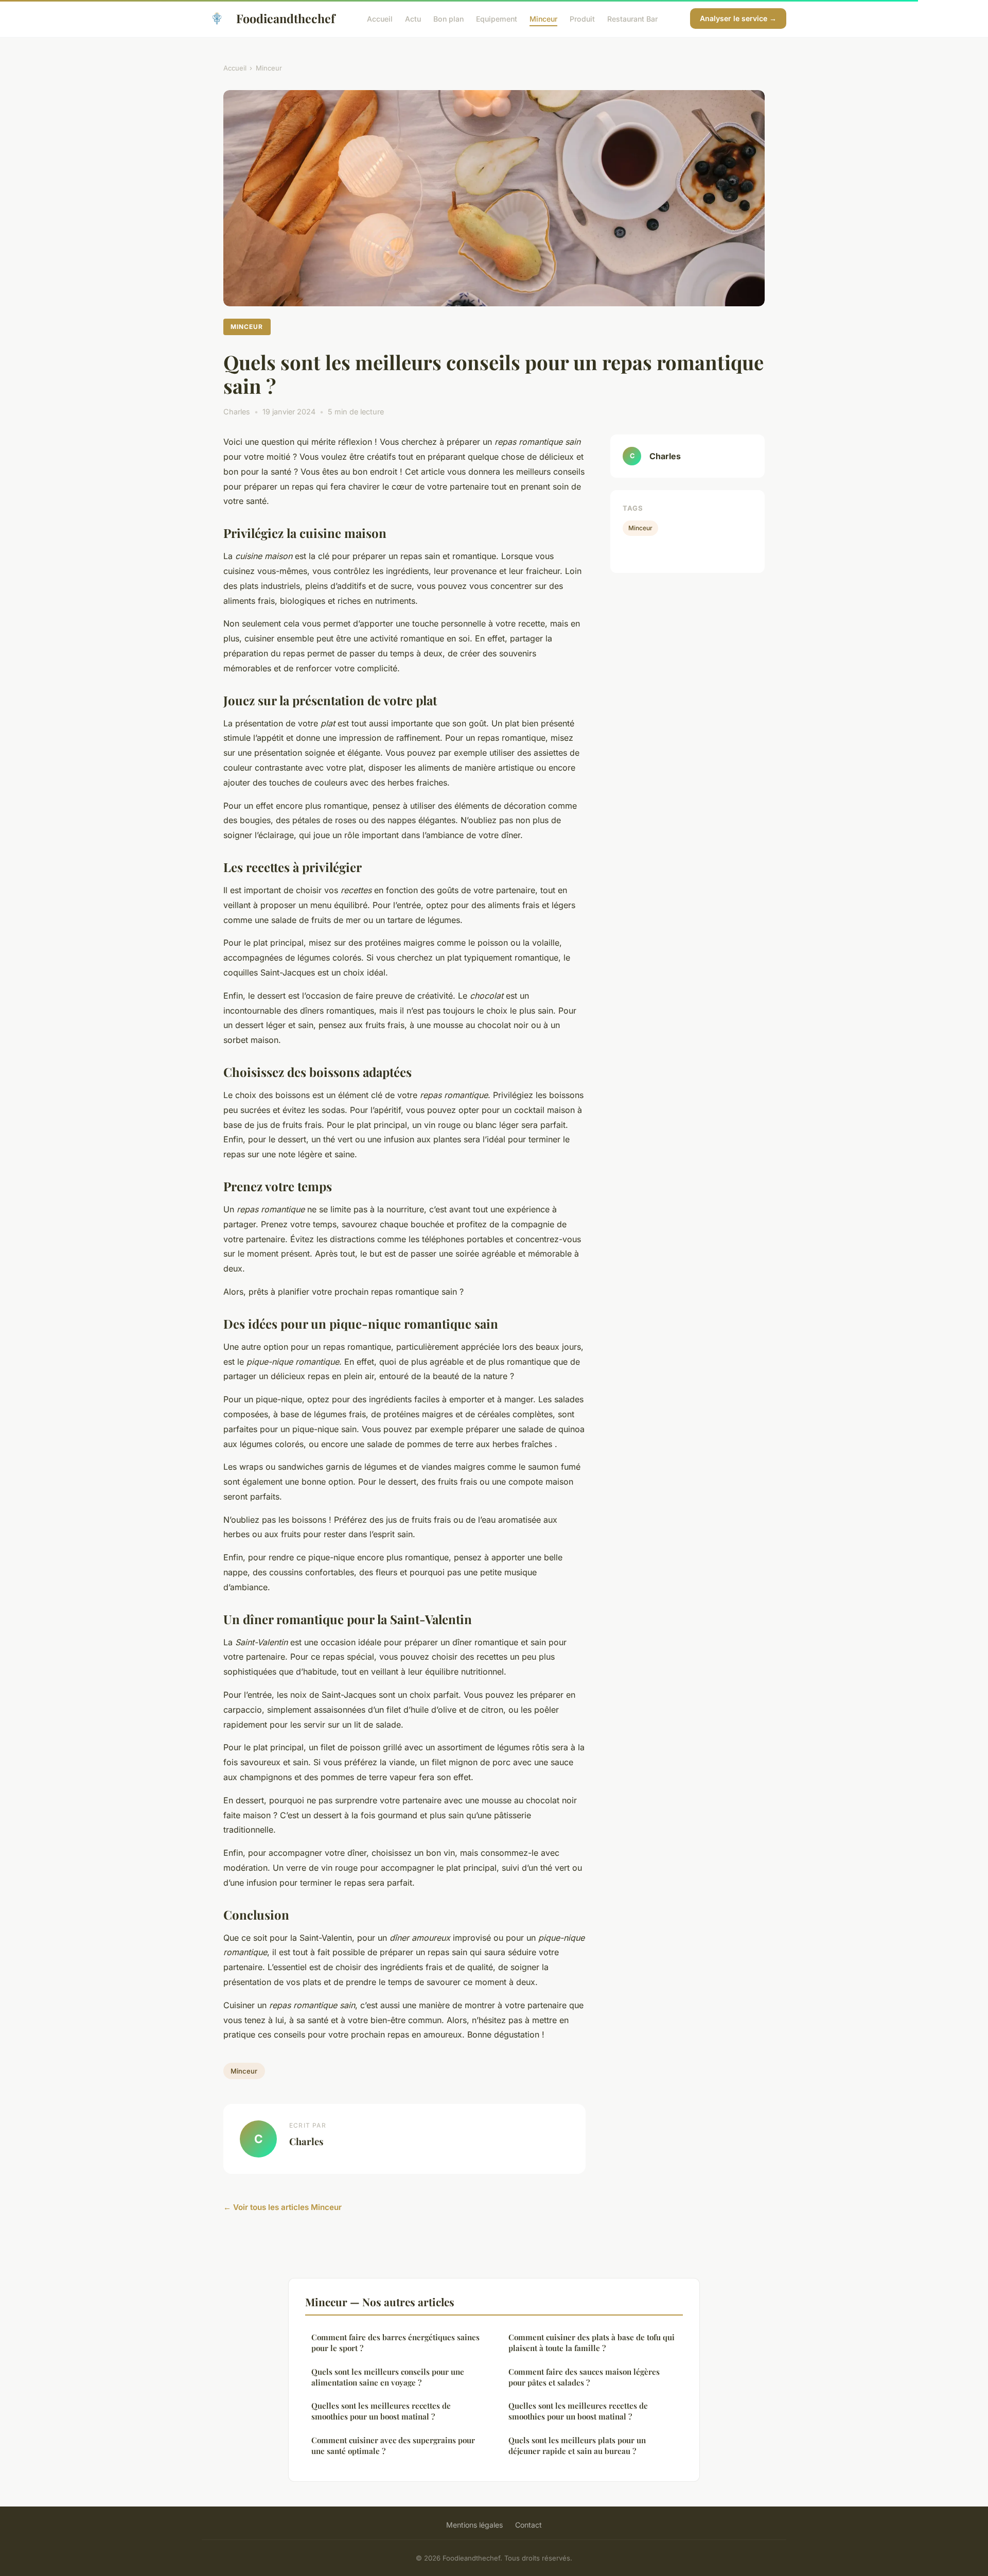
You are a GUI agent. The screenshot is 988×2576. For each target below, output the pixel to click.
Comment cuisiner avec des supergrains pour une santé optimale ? (393, 2446)
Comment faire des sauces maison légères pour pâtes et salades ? (584, 2377)
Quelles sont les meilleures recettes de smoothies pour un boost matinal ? (381, 2411)
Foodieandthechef (286, 18)
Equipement (497, 18)
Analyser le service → (738, 18)
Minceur (543, 18)
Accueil (380, 18)
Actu (413, 18)
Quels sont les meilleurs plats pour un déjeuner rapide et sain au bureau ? (577, 2446)
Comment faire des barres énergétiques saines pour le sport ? (395, 2343)
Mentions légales (474, 2525)
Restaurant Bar (632, 18)
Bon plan (448, 18)
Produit (582, 18)
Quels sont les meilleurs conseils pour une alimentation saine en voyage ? (388, 2377)
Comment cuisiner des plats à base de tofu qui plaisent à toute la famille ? (592, 2343)
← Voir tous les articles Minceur (283, 2207)
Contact (528, 2525)
